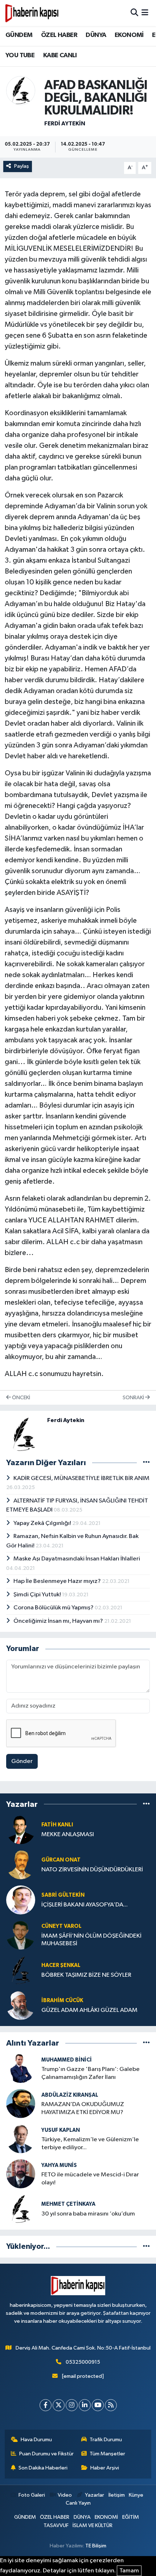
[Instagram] (72, 2405)
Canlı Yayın (78, 2503)
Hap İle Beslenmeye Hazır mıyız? (58, 1581)
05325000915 (83, 2362)
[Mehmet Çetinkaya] (21, 2209)
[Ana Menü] (145, 13)
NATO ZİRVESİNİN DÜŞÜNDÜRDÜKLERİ (92, 1870)
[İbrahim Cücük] (21, 2005)
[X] (59, 2405)
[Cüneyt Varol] (21, 1935)
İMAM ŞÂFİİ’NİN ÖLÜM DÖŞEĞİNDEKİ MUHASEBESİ (91, 1940)
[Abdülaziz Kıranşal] (21, 2103)
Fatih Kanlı (57, 1825)
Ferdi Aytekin (65, 124)
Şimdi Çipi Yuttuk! (38, 1595)
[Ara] (134, 13)
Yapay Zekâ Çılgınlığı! (43, 1523)
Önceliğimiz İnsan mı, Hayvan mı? (59, 1621)
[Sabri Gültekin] (21, 1900)
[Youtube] (98, 2405)
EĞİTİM (131, 2517)
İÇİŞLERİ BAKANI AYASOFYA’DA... (85, 1905)
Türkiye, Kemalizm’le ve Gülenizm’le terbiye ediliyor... (90, 2143)
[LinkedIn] (85, 2405)
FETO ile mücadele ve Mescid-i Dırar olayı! (90, 2179)
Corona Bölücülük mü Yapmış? (54, 1608)
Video (65, 2495)
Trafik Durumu (106, 2440)
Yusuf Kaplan (61, 2130)
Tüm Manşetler (107, 2454)
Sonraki (134, 1398)
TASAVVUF (56, 2525)
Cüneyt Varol (61, 1926)
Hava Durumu (36, 2440)
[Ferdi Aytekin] (21, 90)
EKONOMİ (129, 35)
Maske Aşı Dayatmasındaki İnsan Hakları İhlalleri (77, 1559)
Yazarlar (95, 2495)
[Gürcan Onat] (21, 1865)
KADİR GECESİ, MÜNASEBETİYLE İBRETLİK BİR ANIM (81, 1478)
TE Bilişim (96, 2546)
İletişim (117, 2495)
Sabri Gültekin (63, 1895)
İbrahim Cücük (62, 2000)
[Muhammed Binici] (21, 2068)
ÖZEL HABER (59, 35)
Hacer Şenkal (61, 1965)
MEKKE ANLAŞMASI (68, 1835)
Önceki (20, 1398)
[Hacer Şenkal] (21, 1970)
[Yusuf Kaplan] (21, 2139)
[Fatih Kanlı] (21, 1829)
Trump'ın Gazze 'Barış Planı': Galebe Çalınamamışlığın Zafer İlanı (91, 2073)
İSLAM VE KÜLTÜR (93, 2525)
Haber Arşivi (105, 2468)
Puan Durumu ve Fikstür (46, 2454)
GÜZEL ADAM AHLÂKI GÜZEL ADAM (89, 2010)
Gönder (22, 1761)
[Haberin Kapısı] (32, 13)
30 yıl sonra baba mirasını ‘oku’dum (88, 2214)
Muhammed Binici (67, 2060)
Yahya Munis (59, 2165)
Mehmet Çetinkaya (68, 2204)
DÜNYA (96, 35)
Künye (136, 2495)
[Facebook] (46, 2405)
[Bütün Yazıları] (146, 1463)
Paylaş (22, 166)
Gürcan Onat (61, 1860)
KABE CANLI (60, 55)
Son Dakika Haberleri (43, 2468)
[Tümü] (146, 1804)
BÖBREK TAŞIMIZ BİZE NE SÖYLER (86, 1975)
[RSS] (111, 2405)
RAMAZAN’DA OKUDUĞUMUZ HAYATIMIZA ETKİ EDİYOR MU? (83, 2108)
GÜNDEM (19, 35)
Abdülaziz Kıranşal (70, 2095)
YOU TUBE (20, 55)
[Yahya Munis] (21, 2174)
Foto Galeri (32, 2495)
